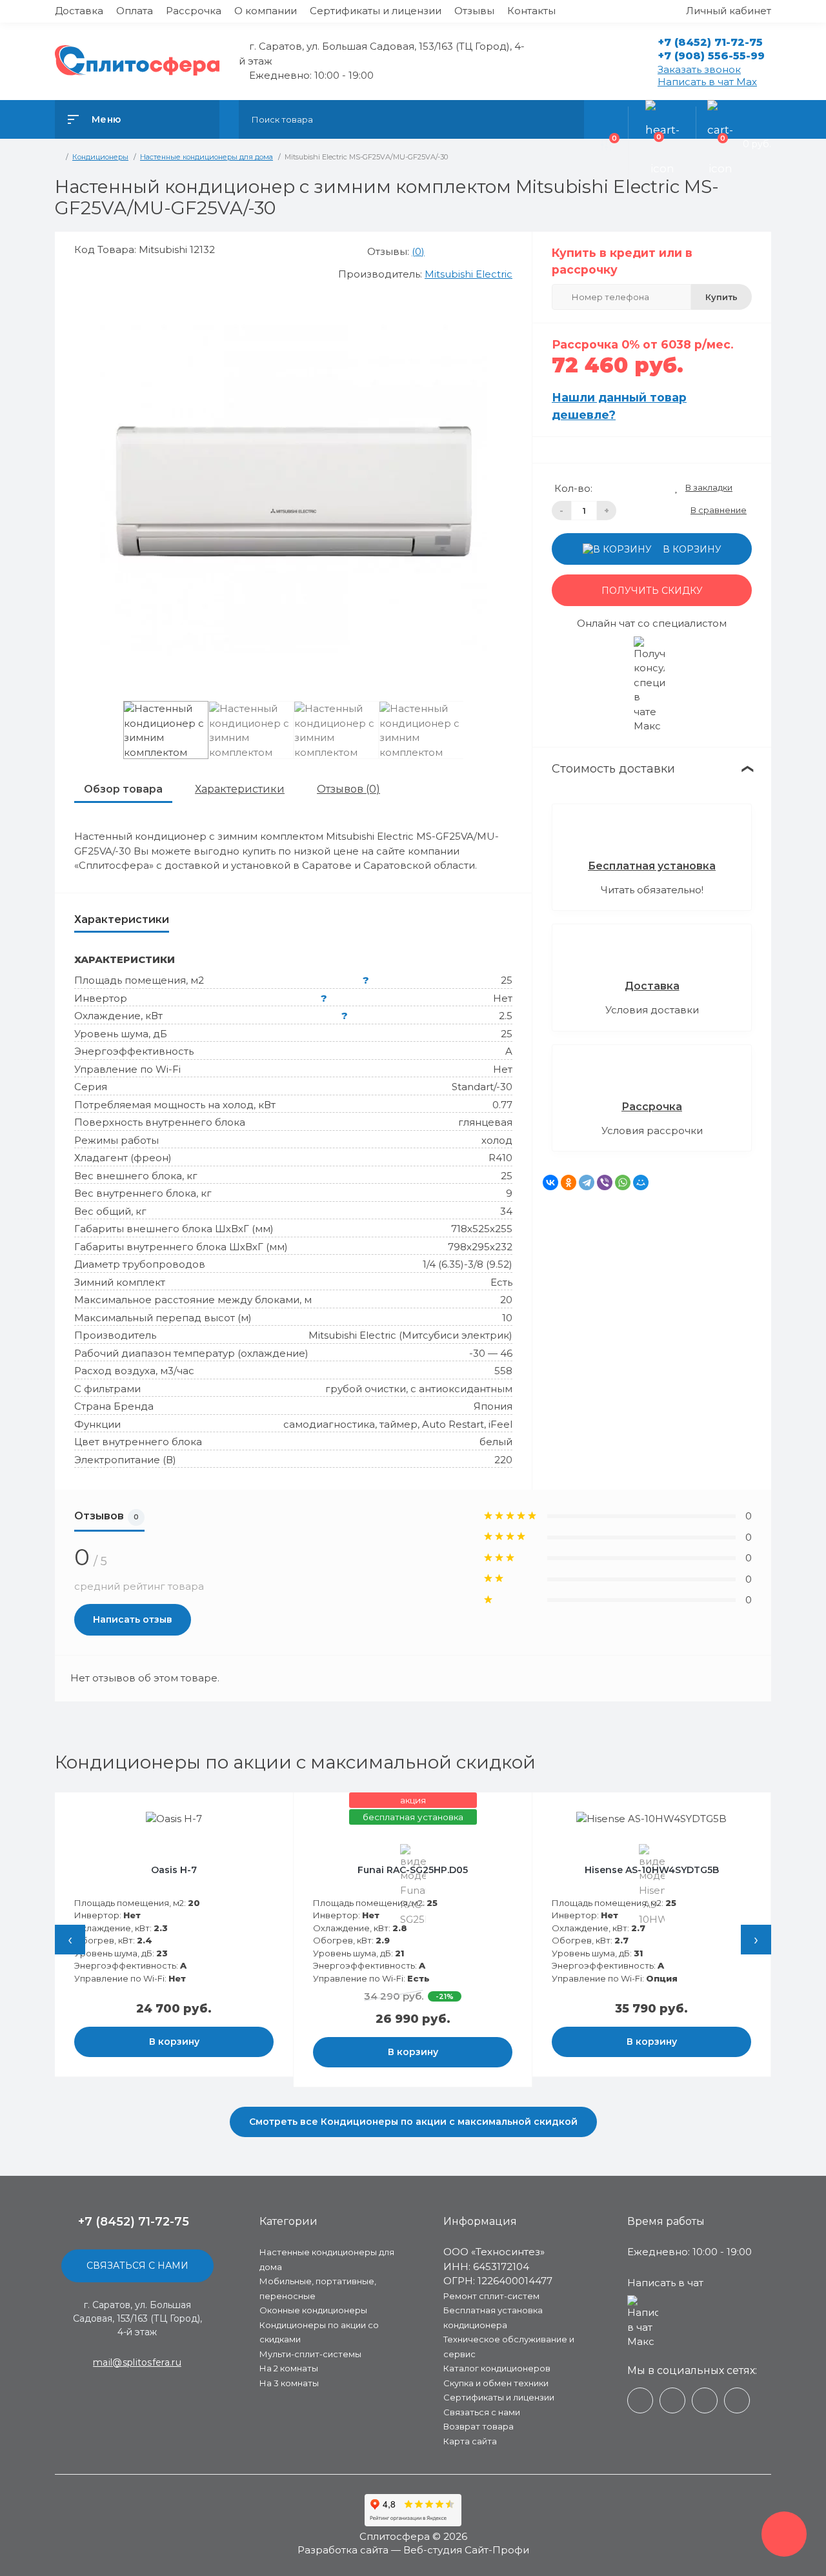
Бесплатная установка (652, 866)
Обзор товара (123, 789)
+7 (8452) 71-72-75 (710, 42)
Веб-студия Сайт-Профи (466, 2550)
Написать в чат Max (707, 82)
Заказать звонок (699, 69)
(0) (418, 251)
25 (507, 980)
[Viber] (605, 1182)
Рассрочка (194, 11)
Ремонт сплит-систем (491, 2296)
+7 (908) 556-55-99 (711, 56)
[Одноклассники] (569, 1182)
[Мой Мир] (641, 1182)
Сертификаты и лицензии (376, 11)
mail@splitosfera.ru (137, 2362)
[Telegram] (587, 1182)
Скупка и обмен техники (496, 2383)
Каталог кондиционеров (497, 2368)
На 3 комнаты (289, 2383)
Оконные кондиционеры (313, 2310)
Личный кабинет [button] (729, 11)
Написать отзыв (133, 1619)
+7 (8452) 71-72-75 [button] (134, 2222)
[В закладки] (281, 1811)
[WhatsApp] (623, 1182)
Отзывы (474, 11)
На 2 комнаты (289, 2368)
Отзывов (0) (348, 789)
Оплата (135, 11)
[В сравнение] (268, 1811)
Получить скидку (652, 591)
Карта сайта (470, 2441)
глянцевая (485, 1122)
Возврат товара (478, 2426)
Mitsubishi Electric (468, 274)
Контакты (531, 11)
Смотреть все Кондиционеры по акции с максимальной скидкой (413, 2122)
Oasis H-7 (174, 1870)
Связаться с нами (137, 2266)
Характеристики (240, 789)
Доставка (79, 11)
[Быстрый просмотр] (253, 1811)
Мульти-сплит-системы (310, 2354)
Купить (721, 297)
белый (496, 1442)
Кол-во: (573, 488)
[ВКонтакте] (550, 1182)
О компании (266, 11)
